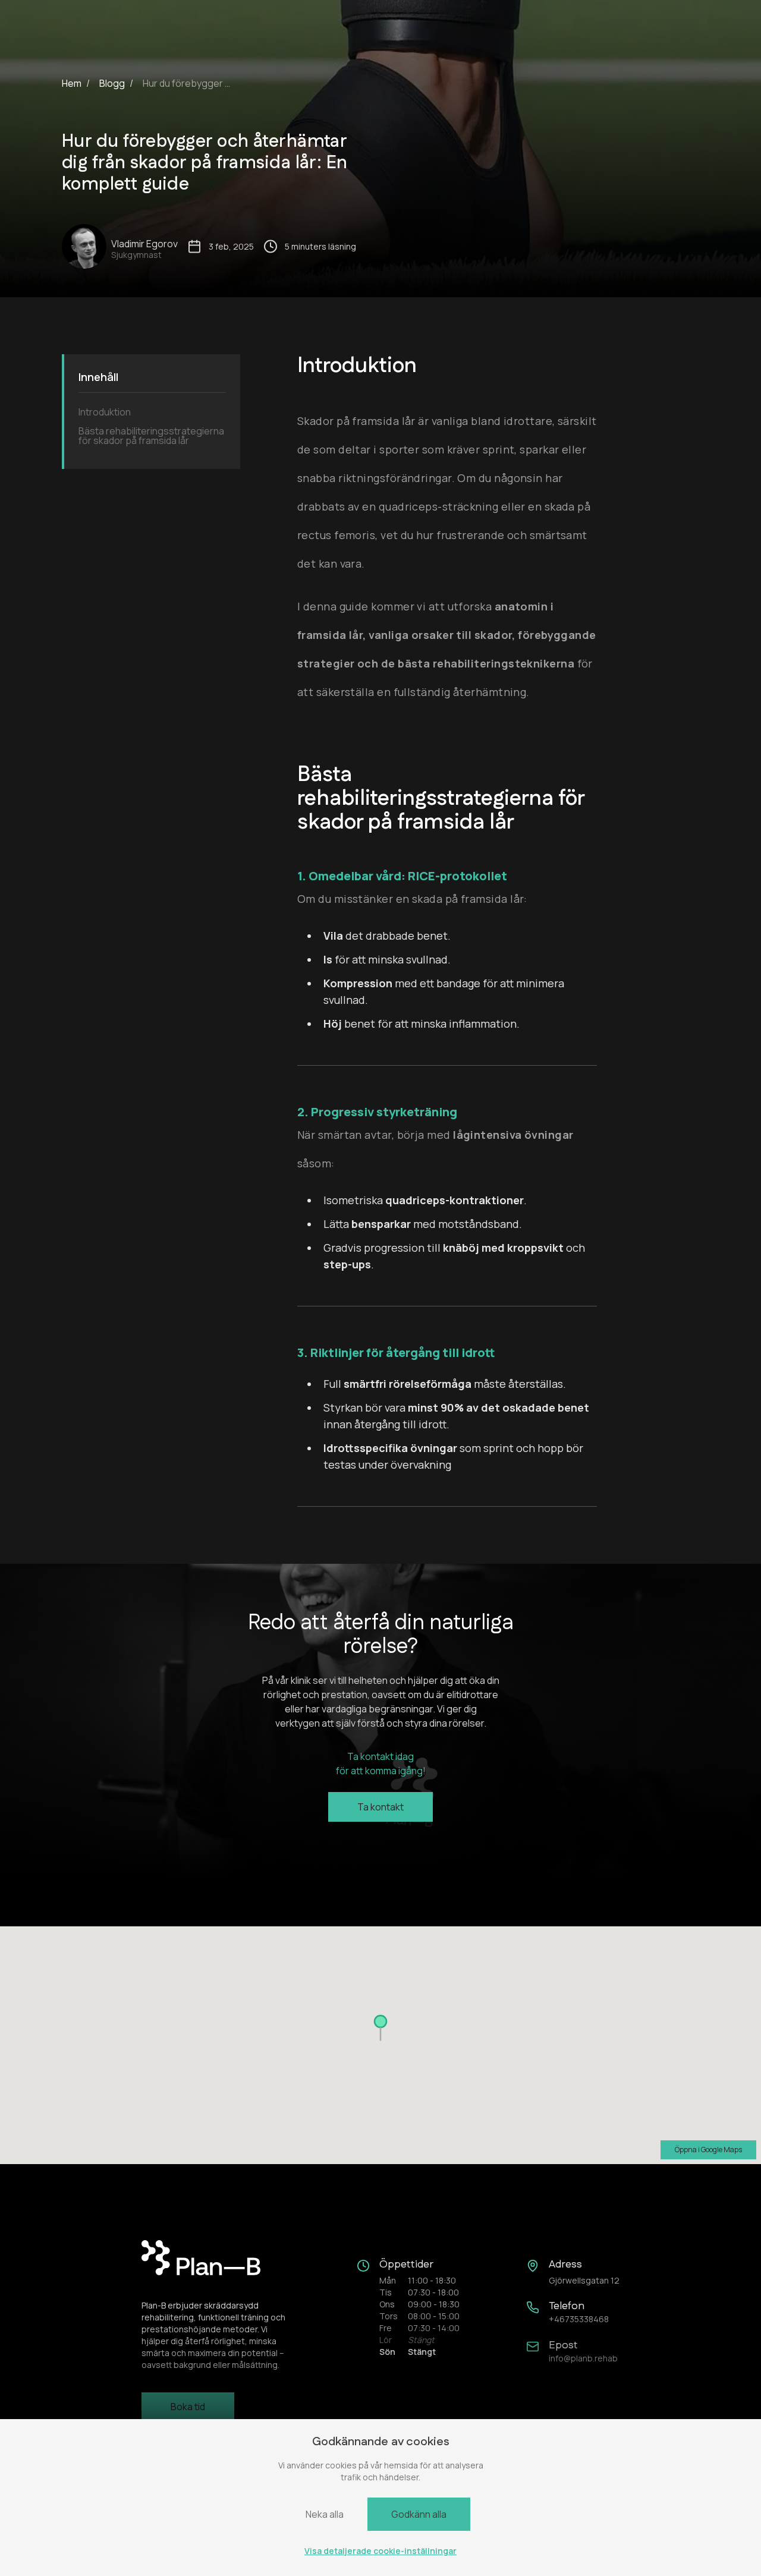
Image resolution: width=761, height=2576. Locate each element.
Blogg (112, 83)
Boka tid (188, 2407)
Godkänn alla (419, 2514)
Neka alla (325, 2514)
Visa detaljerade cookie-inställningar (380, 2551)
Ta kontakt (380, 1807)
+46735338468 (579, 2319)
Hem (72, 83)
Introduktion (105, 412)
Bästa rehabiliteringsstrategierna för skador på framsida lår (151, 436)
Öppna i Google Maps (708, 2150)
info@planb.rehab (583, 2358)
